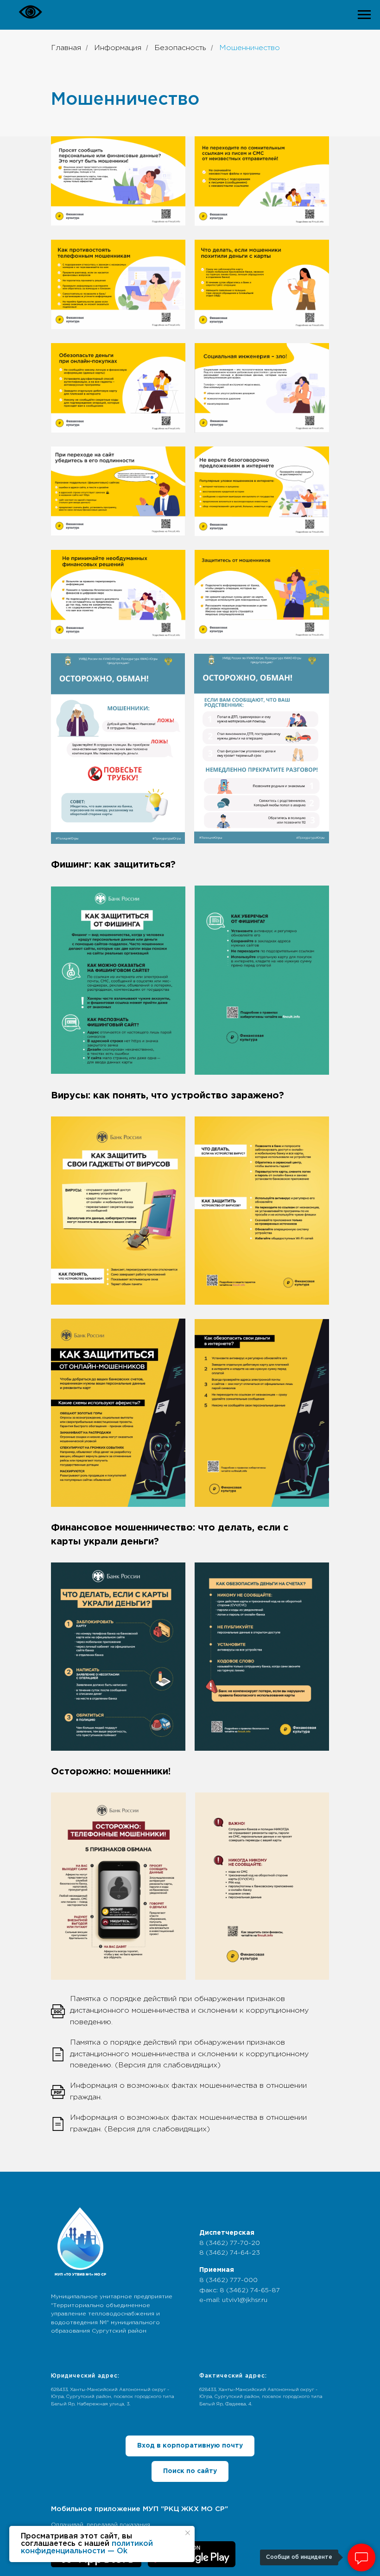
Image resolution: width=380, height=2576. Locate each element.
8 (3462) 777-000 (228, 2280)
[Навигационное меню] (364, 15)
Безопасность (180, 48)
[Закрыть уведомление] (188, 2533)
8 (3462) (215, 2243)
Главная (66, 48)
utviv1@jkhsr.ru (245, 2300)
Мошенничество (250, 48)
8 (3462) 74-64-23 (230, 2253)
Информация (118, 48)
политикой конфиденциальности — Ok (87, 2547)
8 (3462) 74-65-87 (250, 2290)
